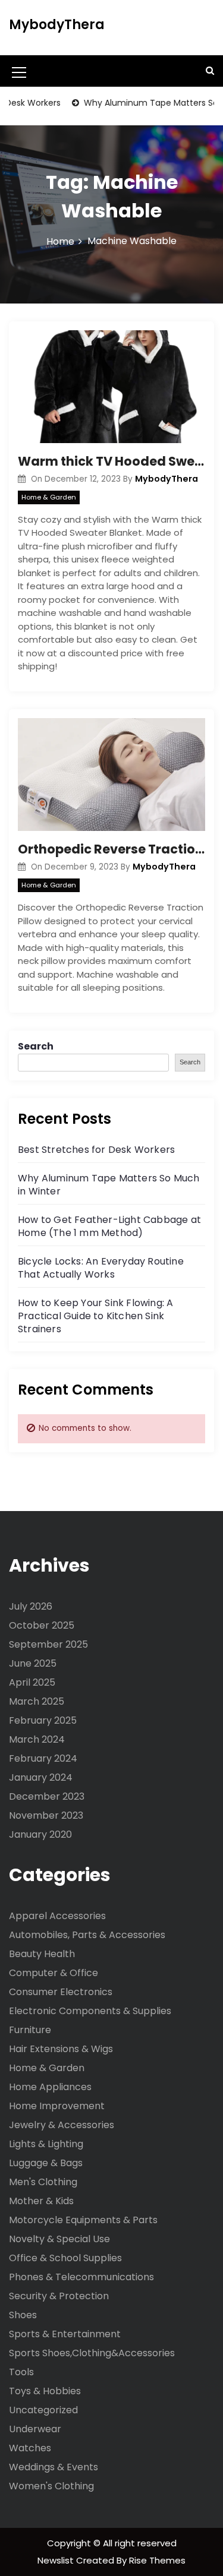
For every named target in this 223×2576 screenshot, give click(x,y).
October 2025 (42, 1625)
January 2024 (41, 1777)
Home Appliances (50, 2087)
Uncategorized (43, 2410)
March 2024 (37, 1739)
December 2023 (47, 1796)
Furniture (30, 2030)
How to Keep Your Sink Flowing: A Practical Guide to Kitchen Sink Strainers (95, 1316)
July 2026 (31, 1606)
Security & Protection (59, 2296)
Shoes (23, 2315)
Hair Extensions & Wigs (61, 2049)
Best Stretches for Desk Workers (96, 1150)
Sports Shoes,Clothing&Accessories (92, 2353)
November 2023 (46, 1815)
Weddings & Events (54, 2467)
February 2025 (43, 1720)
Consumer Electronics (61, 1992)
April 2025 (32, 1682)
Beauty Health (42, 1954)
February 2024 (43, 1758)
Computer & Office (54, 1973)
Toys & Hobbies (45, 2391)
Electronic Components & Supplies (90, 2011)
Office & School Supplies (65, 2258)
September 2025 (48, 1644)
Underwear (35, 2429)
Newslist (57, 2560)
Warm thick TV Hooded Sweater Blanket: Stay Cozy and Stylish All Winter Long (111, 461)
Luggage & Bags (46, 2163)
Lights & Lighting (46, 2144)
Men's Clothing (43, 2182)
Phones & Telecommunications (81, 2277)
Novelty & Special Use (59, 2239)
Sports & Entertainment (65, 2334)
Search (36, 1046)
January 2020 (40, 1834)
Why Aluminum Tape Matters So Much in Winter (109, 1185)
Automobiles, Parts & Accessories (87, 1935)
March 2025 (37, 1701)
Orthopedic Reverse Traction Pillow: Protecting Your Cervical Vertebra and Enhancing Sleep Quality (111, 849)
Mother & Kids (41, 2201)
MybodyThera (57, 25)
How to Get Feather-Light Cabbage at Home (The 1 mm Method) (109, 1226)
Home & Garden (49, 497)
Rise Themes (157, 2560)
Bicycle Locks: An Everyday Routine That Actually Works (101, 1268)
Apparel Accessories (57, 1916)
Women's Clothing (51, 2486)
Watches (30, 2448)
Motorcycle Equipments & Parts (83, 2220)
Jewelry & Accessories (62, 2125)
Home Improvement (57, 2106)
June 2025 (33, 1663)
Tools (21, 2372)
